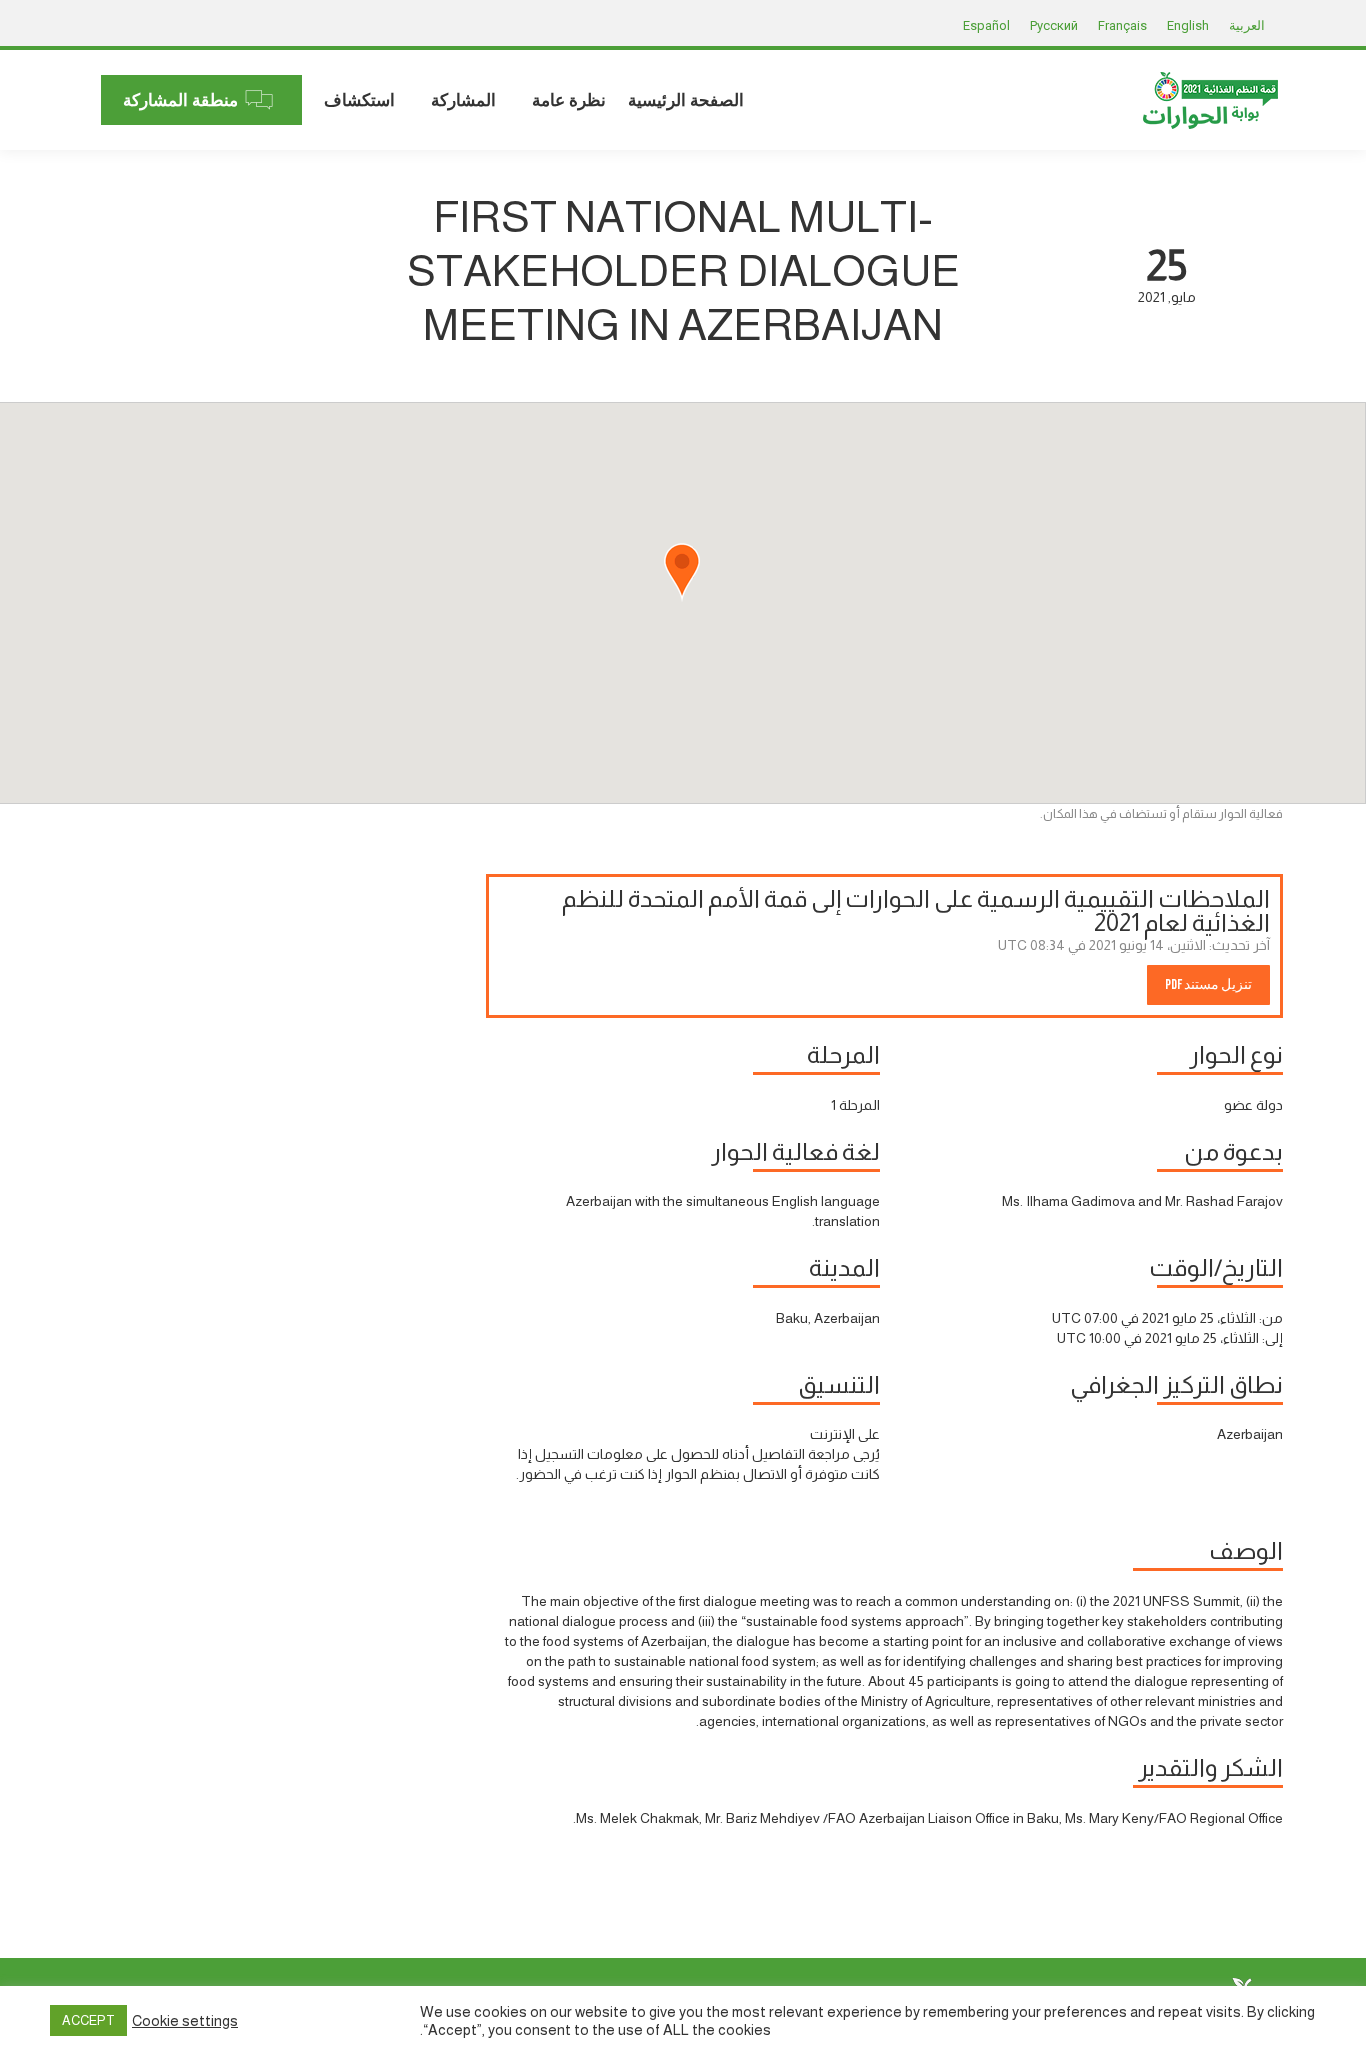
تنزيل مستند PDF (1208, 984)
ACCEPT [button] (88, 2020)
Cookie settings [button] (185, 2021)
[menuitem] (686, 100)
